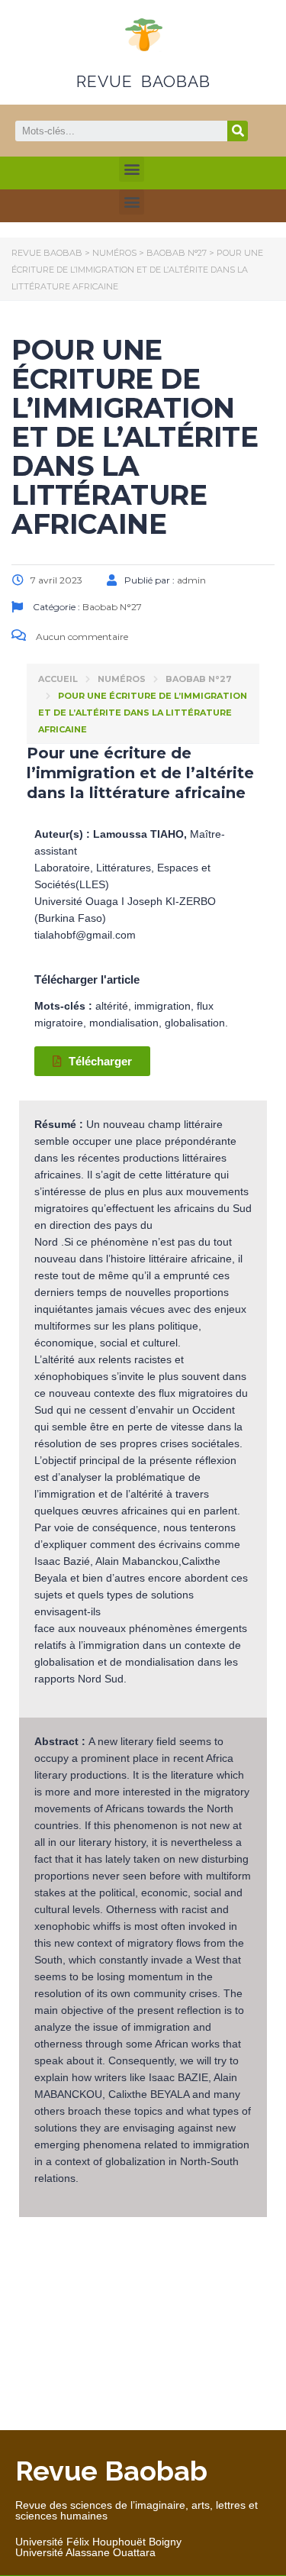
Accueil (58, 679)
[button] (132, 169)
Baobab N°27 (199, 679)
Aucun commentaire (81, 637)
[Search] (238, 131)
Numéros (122, 679)
